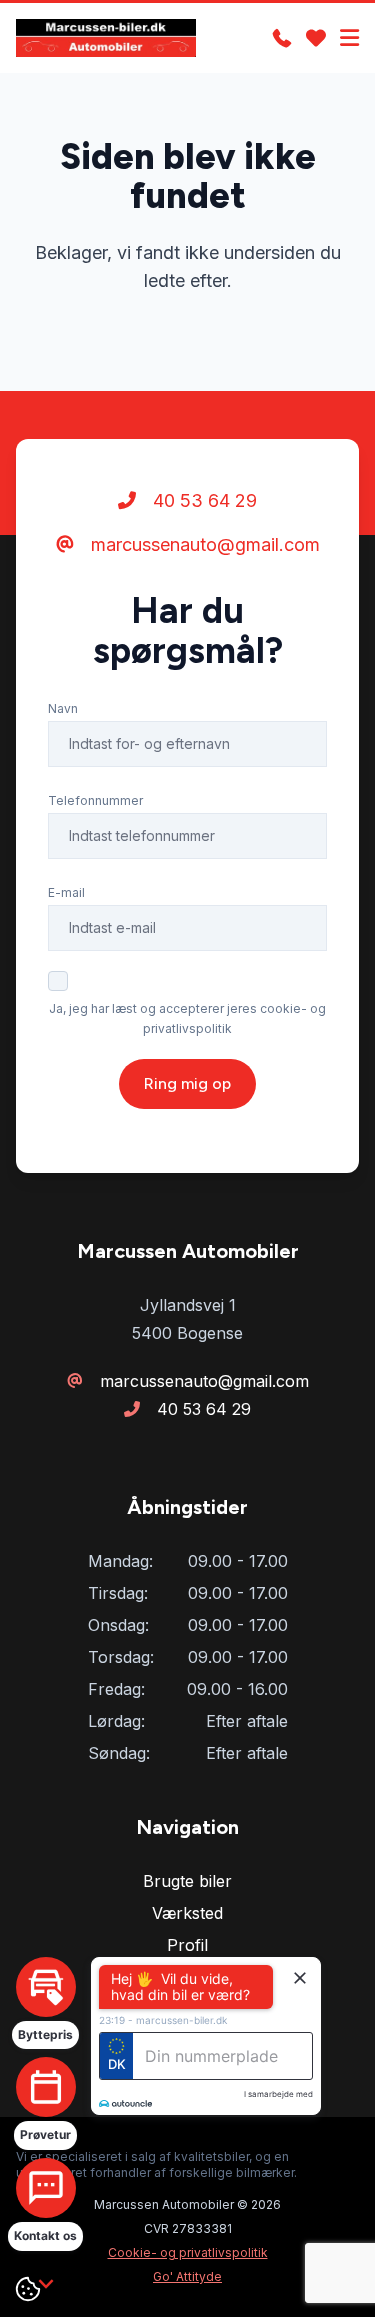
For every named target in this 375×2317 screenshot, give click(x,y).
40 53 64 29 (202, 500)
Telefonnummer (95, 800)
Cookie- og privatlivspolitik (188, 2252)
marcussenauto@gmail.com (203, 544)
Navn (63, 708)
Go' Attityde (187, 2276)
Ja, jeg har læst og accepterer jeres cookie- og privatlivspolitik (187, 1018)
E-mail (66, 892)
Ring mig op (187, 1083)
